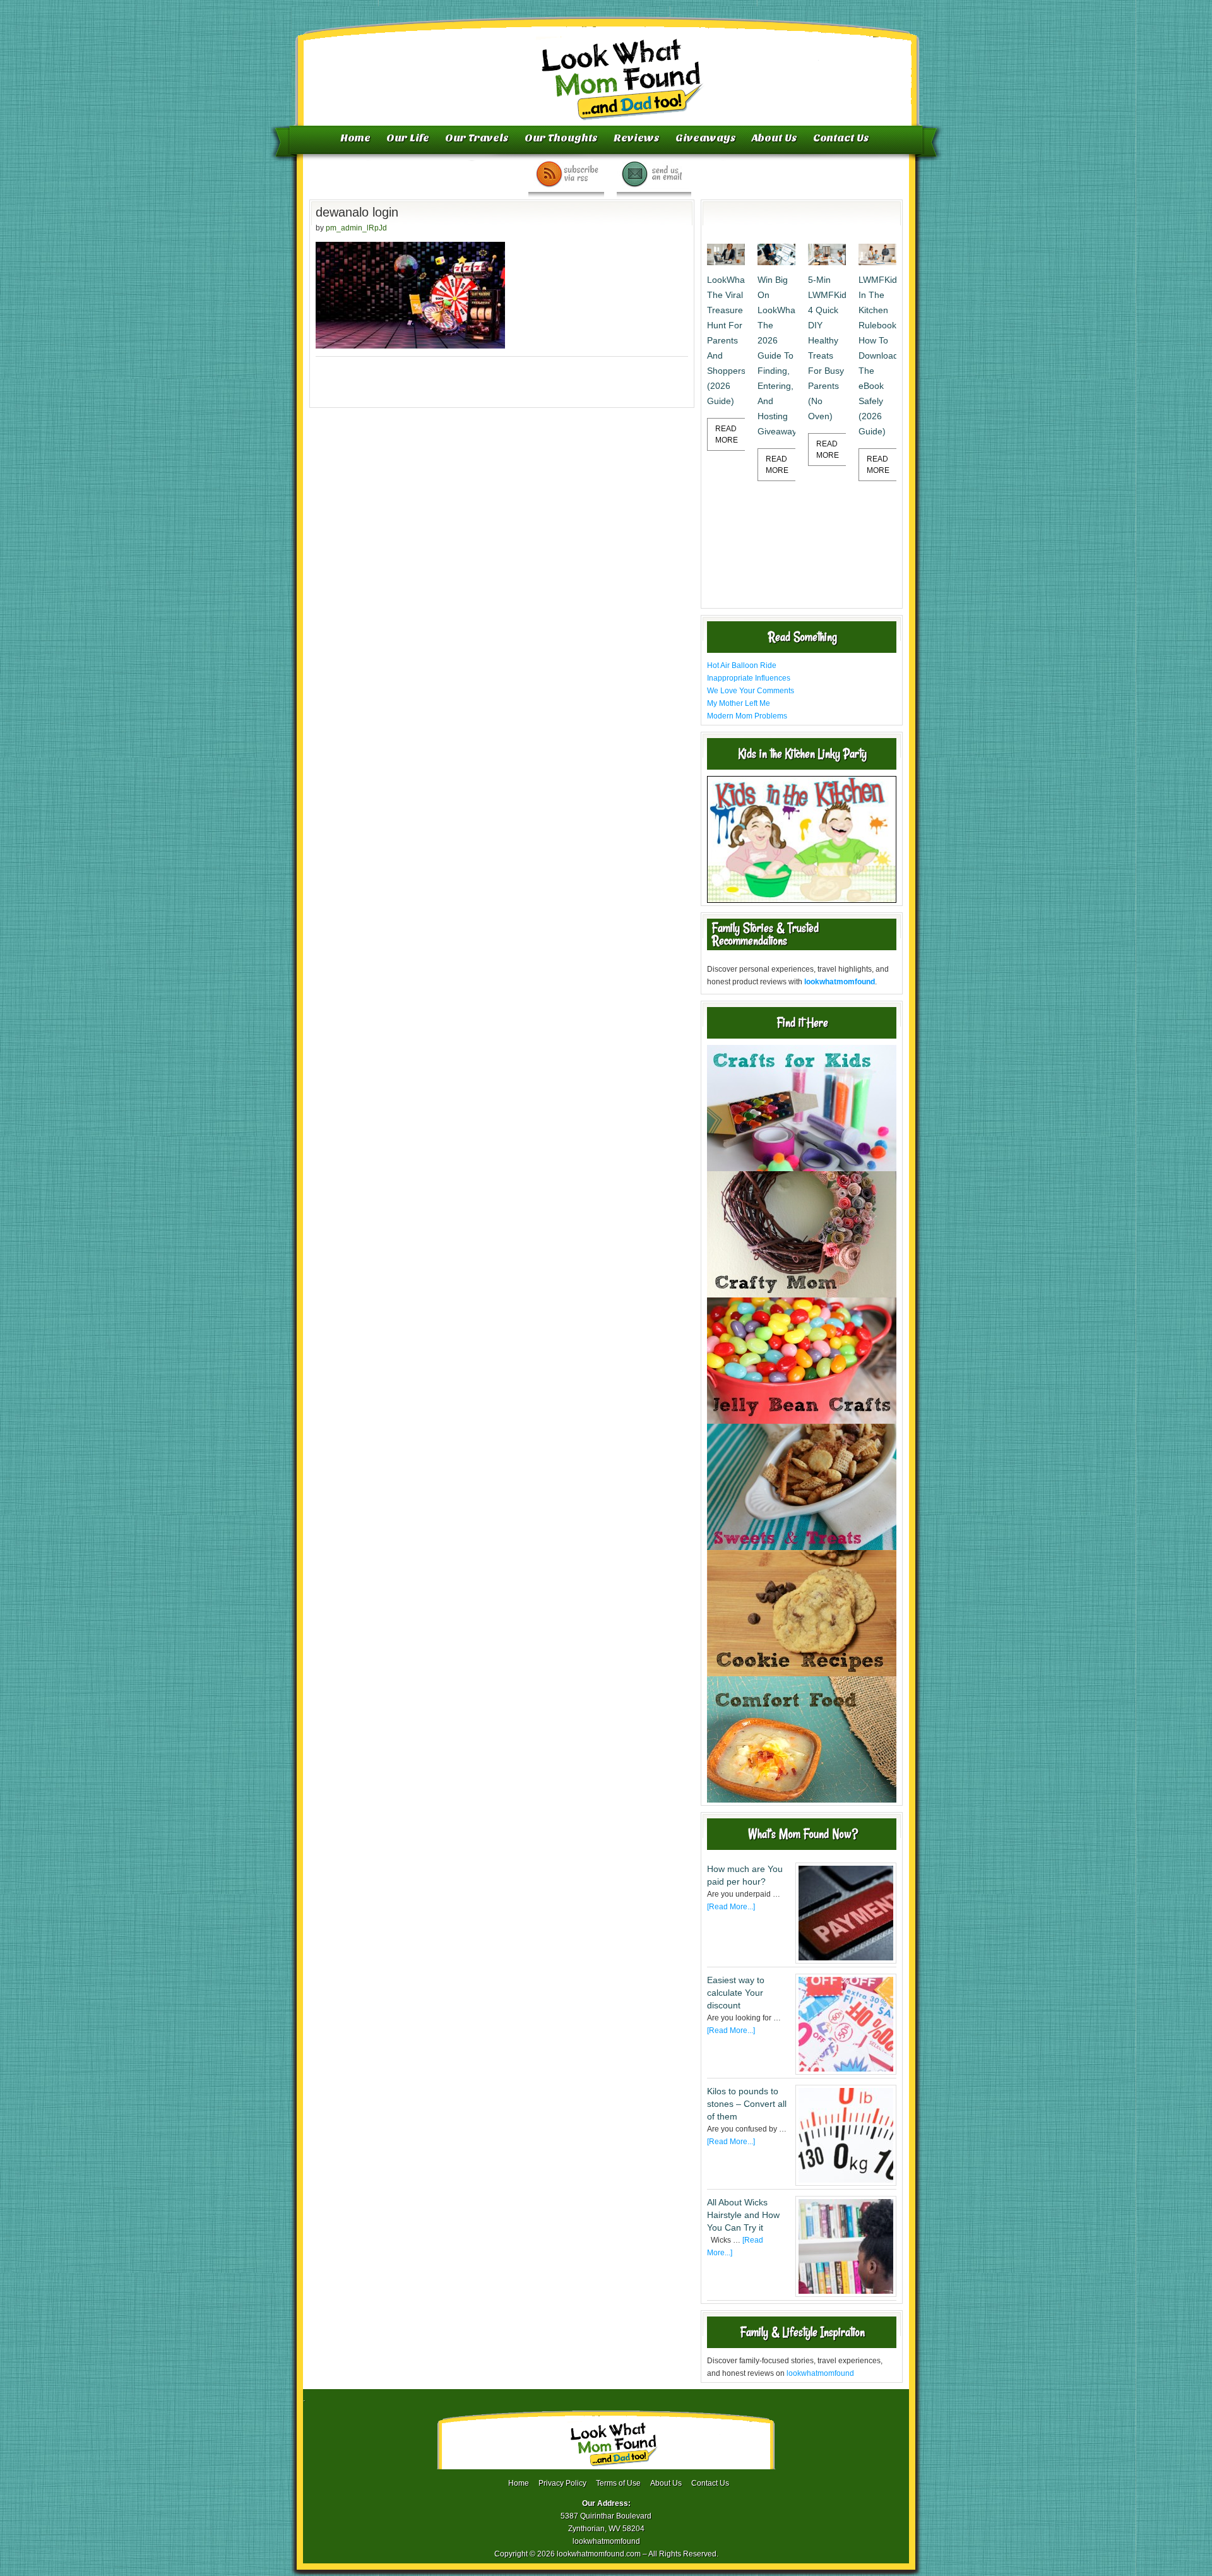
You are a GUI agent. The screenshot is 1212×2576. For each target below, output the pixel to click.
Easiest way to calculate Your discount (736, 1993)
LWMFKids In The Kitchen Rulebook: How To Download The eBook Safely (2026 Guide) (877, 355)
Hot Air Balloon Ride (742, 665)
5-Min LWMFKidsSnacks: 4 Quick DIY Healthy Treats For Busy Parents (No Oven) (827, 348)
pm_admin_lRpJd (356, 228)
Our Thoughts (561, 138)
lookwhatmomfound (820, 2373)
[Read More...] (731, 1907)
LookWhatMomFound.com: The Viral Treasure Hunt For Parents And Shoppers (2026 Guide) (726, 340)
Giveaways (706, 138)
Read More (727, 434)
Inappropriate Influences (749, 678)
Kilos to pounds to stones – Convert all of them (747, 2104)
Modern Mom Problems (747, 716)
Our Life (408, 138)
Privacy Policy (562, 2483)
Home (355, 138)
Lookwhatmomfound (607, 66)
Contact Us (841, 138)
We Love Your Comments (751, 691)
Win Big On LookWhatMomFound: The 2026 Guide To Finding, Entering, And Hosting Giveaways (776, 355)
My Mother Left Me (739, 703)
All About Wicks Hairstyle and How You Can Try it (743, 2215)
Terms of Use (618, 2483)
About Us (775, 138)
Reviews (637, 138)
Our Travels (477, 138)
